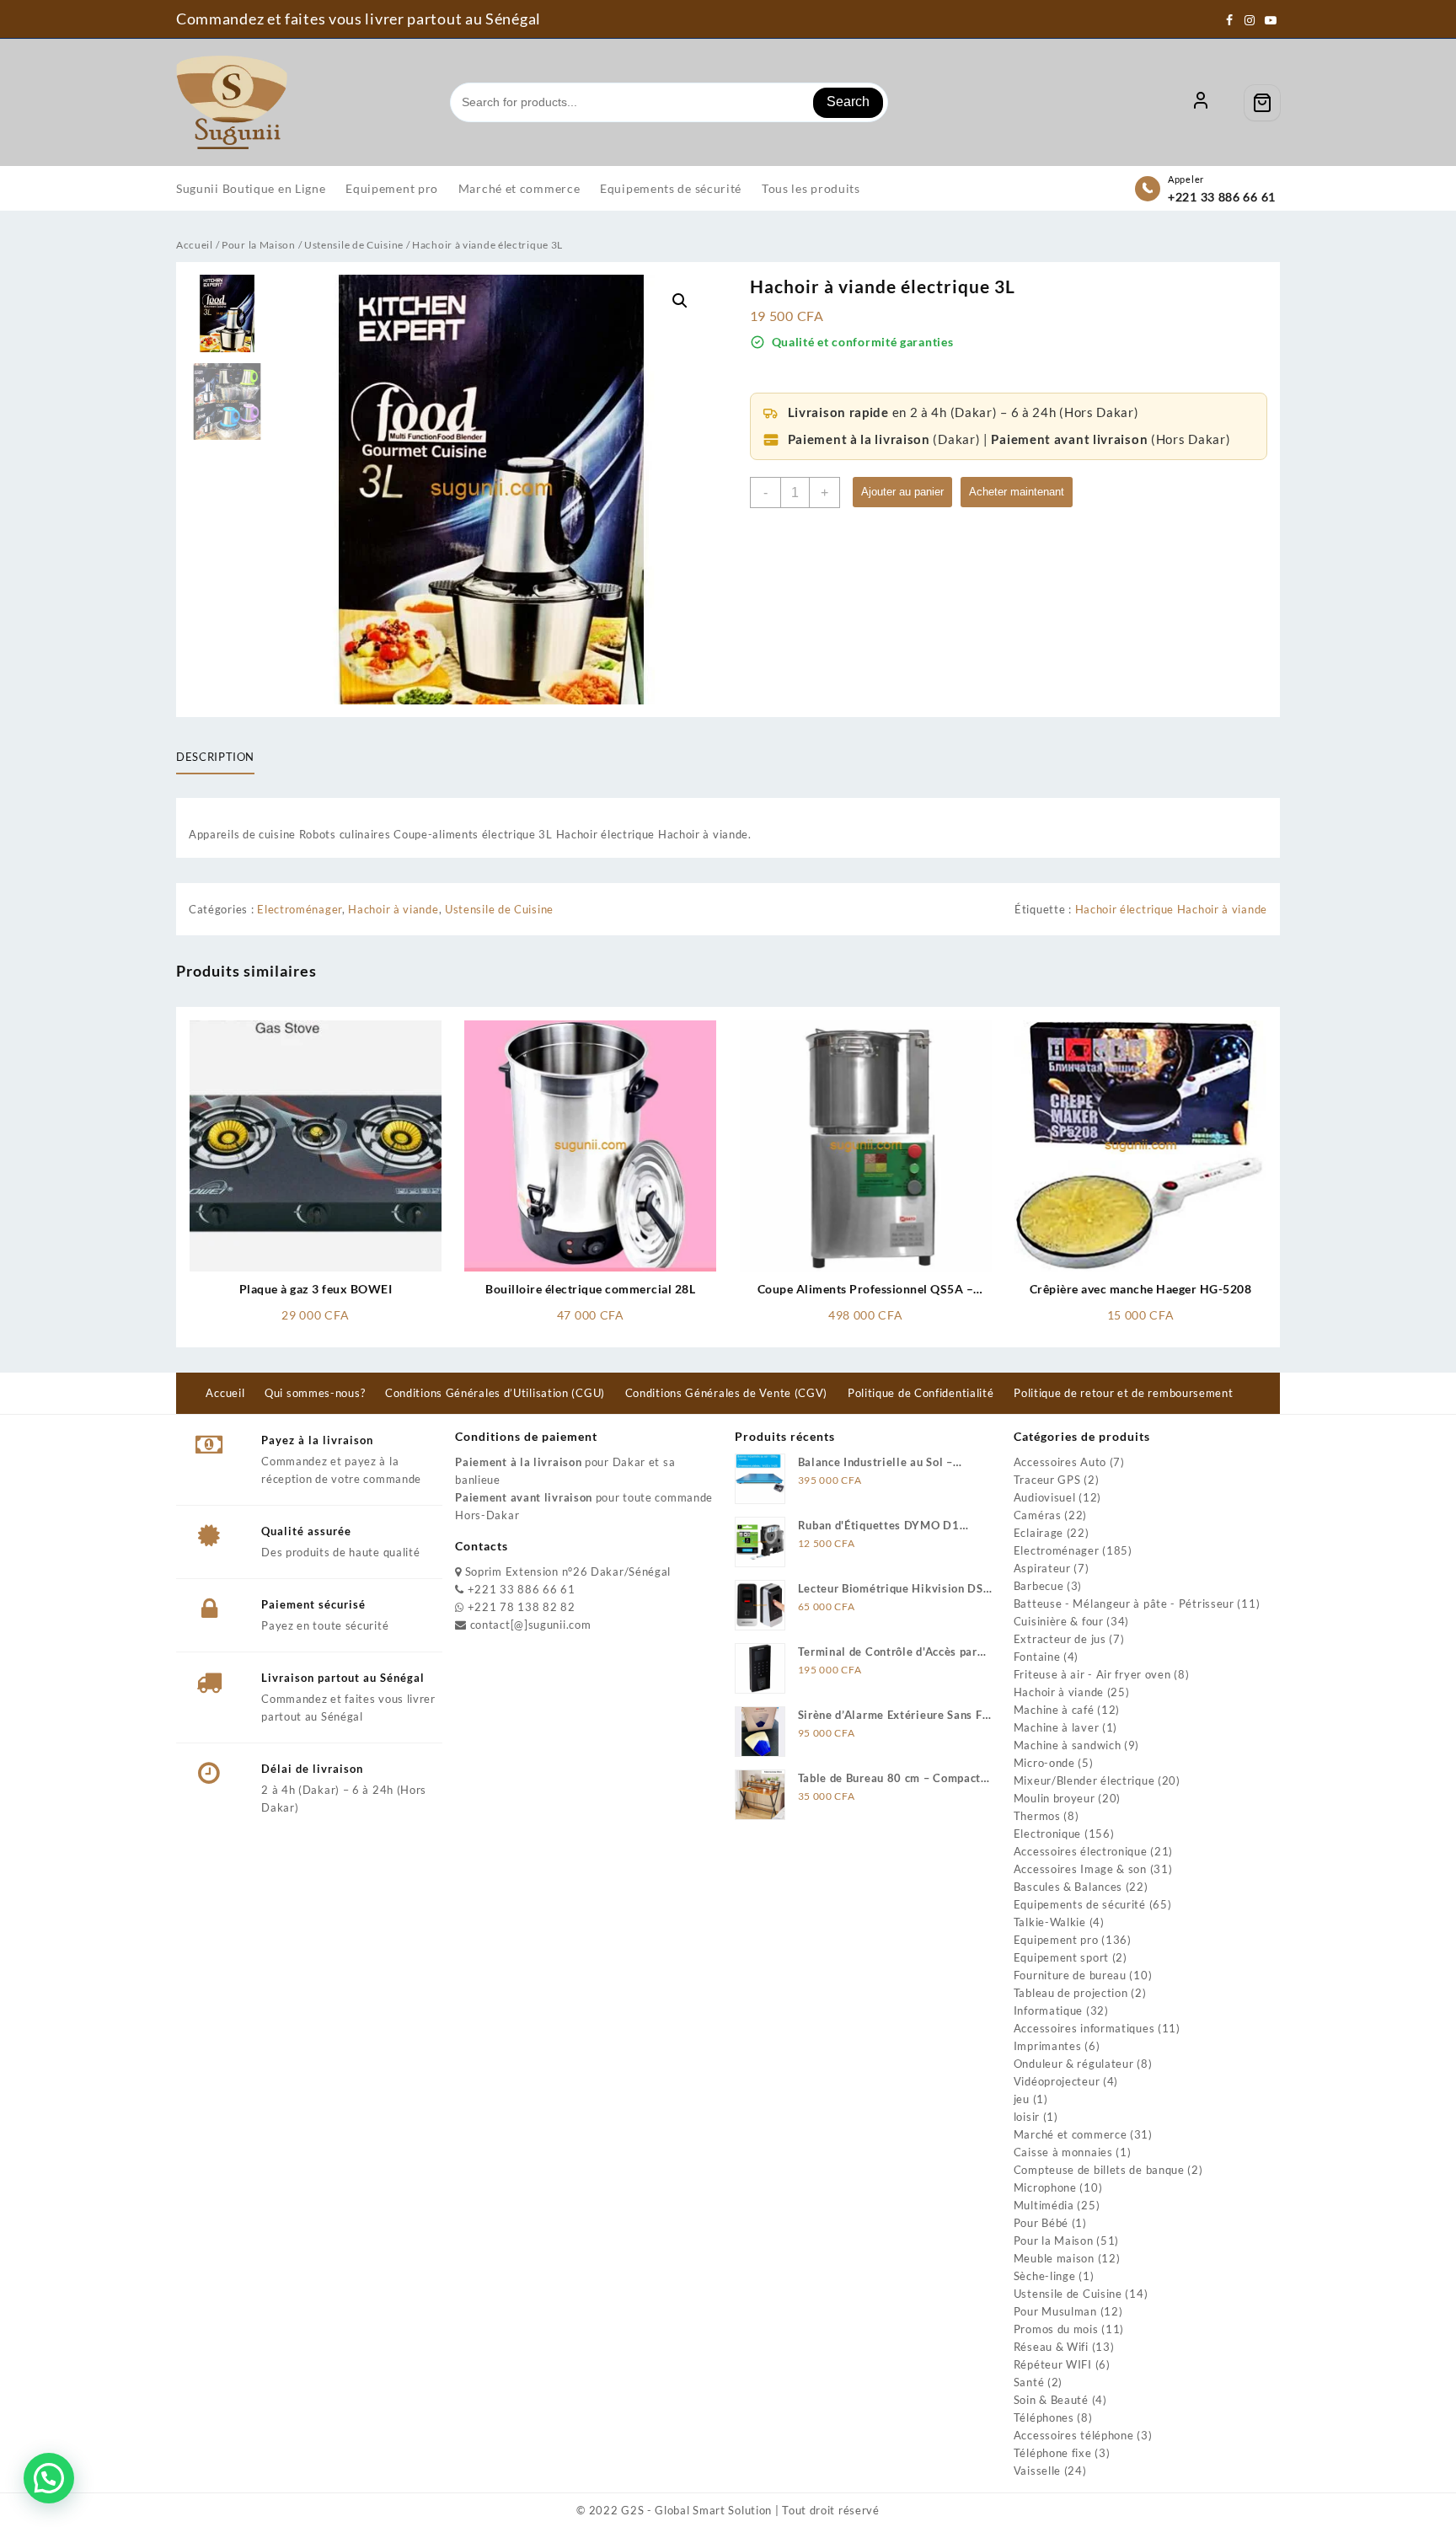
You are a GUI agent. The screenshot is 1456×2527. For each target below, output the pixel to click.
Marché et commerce (1071, 2134)
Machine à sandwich (1068, 1745)
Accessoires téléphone (1074, 2435)
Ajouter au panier (902, 492)
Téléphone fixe (1053, 2453)
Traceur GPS (1047, 1480)
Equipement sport (1061, 1957)
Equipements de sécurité (1080, 1904)
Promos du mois (1056, 2329)
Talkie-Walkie (1050, 1922)
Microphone (1045, 2187)
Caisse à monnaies (1063, 2152)
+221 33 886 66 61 (1222, 197)
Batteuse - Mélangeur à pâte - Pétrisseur (1124, 1603)
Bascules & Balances (1068, 1887)
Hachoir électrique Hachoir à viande (1172, 909)
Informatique (1048, 2010)
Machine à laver (1057, 1727)
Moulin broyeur (1055, 1798)
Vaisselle (1037, 2471)
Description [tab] (215, 757)
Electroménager (300, 909)
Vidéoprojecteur (1057, 2081)
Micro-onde (1044, 1763)
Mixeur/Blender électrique (1084, 1780)
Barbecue (1039, 1586)
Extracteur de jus (1060, 1639)
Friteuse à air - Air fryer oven (1092, 1674)
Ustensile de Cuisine (354, 245)
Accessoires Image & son (1080, 1869)
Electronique (1047, 1834)
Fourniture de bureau (1070, 1975)
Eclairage (1038, 1533)
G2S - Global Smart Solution (696, 2510)
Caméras (1038, 1515)
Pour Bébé (1041, 2223)
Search (848, 102)
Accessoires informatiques (1084, 2028)
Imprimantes (1048, 2046)
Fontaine (1037, 1657)
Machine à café (1054, 1710)
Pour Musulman (1055, 2311)
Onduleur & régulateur (1074, 2064)
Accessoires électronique (1081, 1851)
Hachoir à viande (393, 909)
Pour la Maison (259, 245)
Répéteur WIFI (1053, 2364)
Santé (1029, 2382)
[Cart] (1262, 103)
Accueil (195, 245)
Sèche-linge (1045, 2276)
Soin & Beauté (1051, 2400)
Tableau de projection (1071, 1993)
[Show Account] (1201, 103)
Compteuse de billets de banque (1099, 2170)
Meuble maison (1054, 2258)
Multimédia (1044, 2205)
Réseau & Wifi (1051, 2347)
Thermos (1037, 1816)
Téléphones (1044, 2417)
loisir (1027, 2117)
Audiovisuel (1045, 1497)
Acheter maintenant (1017, 492)
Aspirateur (1042, 1568)
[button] (680, 301)
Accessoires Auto (1060, 1462)
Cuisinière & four (1059, 1621)
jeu (1022, 2099)
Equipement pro (1056, 1940)
